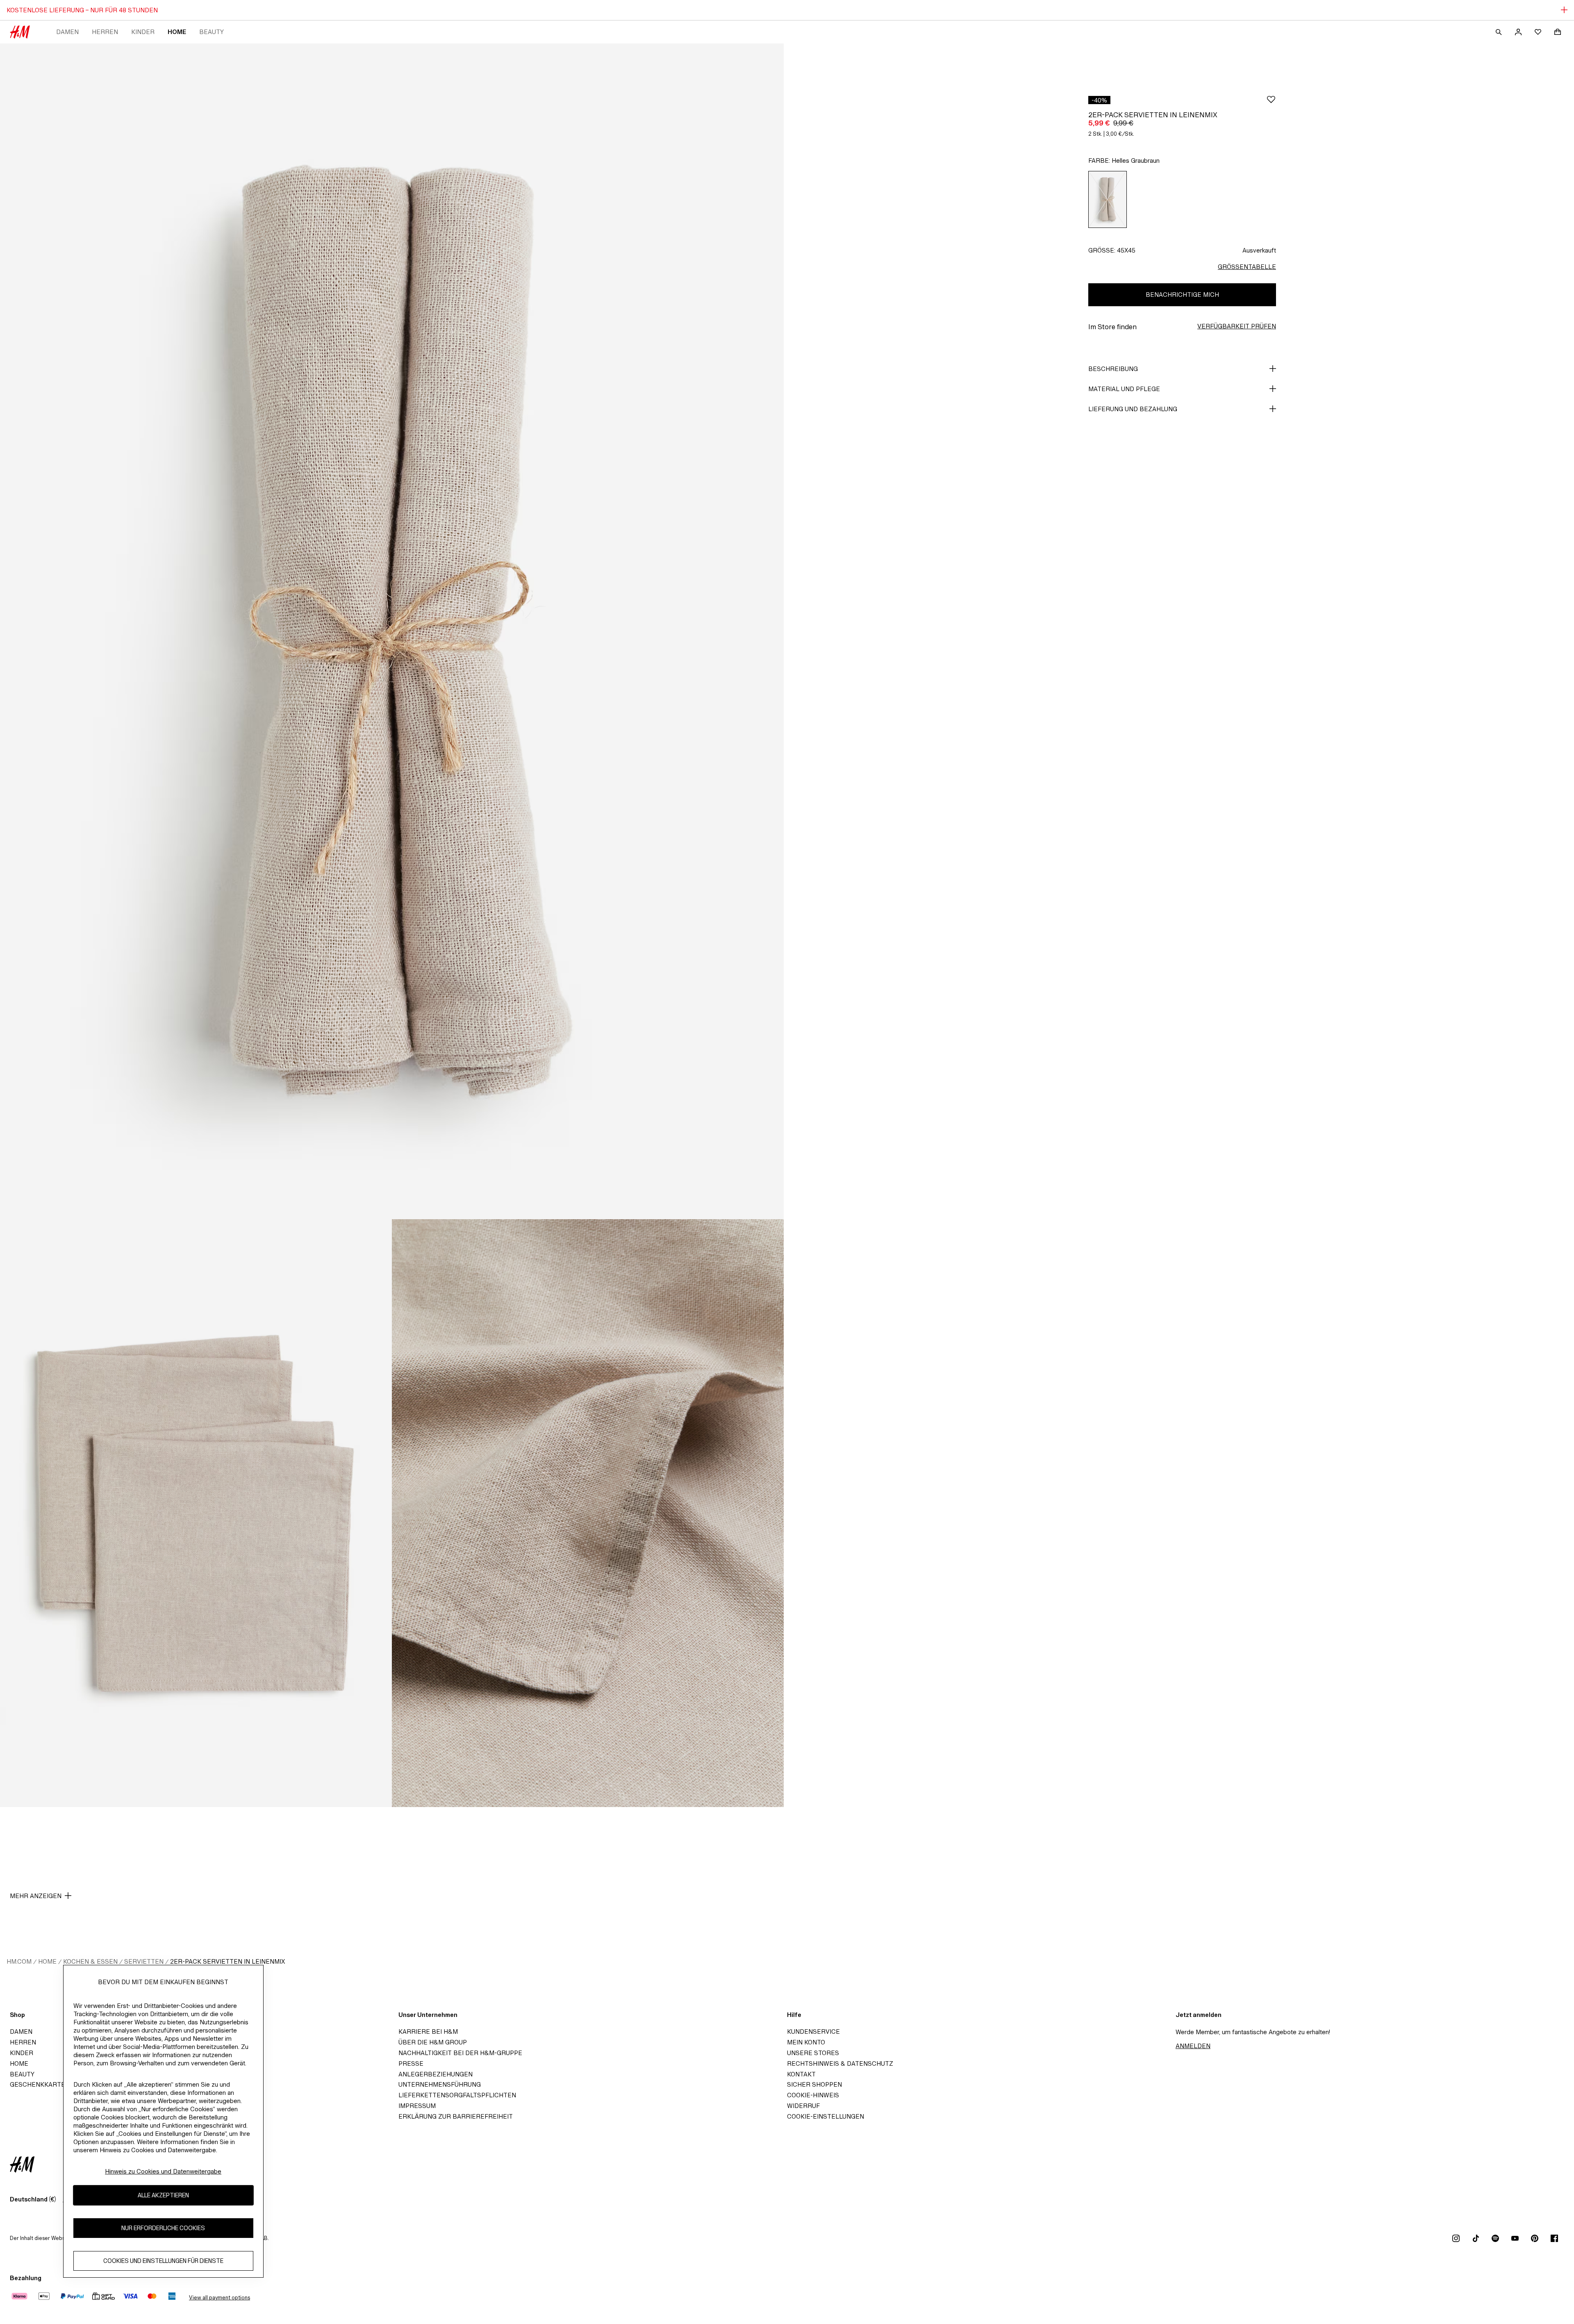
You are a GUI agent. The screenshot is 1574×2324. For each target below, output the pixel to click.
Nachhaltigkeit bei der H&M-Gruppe (460, 2053)
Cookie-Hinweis (813, 2095)
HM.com (19, 1961)
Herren (105, 32)
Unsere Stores (813, 2053)
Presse (411, 2063)
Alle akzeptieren (163, 2195)
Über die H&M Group (433, 2042)
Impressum (417, 2106)
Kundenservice (813, 2032)
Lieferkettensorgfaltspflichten (457, 2095)
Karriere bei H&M (428, 2032)
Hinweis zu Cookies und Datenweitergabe (163, 2171)
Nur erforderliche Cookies (163, 2228)
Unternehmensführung (440, 2084)
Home (177, 32)
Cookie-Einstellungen (826, 2116)
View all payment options (219, 2298)
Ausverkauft (1259, 250)
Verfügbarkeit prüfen (1237, 326)
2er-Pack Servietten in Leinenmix (227, 1961)
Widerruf (803, 2106)
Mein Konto (806, 2042)
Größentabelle (1247, 267)
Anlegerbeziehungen (436, 2074)
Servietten (144, 1961)
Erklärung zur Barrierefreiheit (456, 2116)
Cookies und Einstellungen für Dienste (163, 2261)
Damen (67, 32)
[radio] (1108, 199)
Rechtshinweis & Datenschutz (840, 2063)
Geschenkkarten (40, 2084)
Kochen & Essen (90, 1961)
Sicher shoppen (814, 2084)
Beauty (212, 32)
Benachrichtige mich (1182, 295)
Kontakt (801, 2074)
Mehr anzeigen (36, 1896)
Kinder (143, 32)
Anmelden (1193, 2046)
